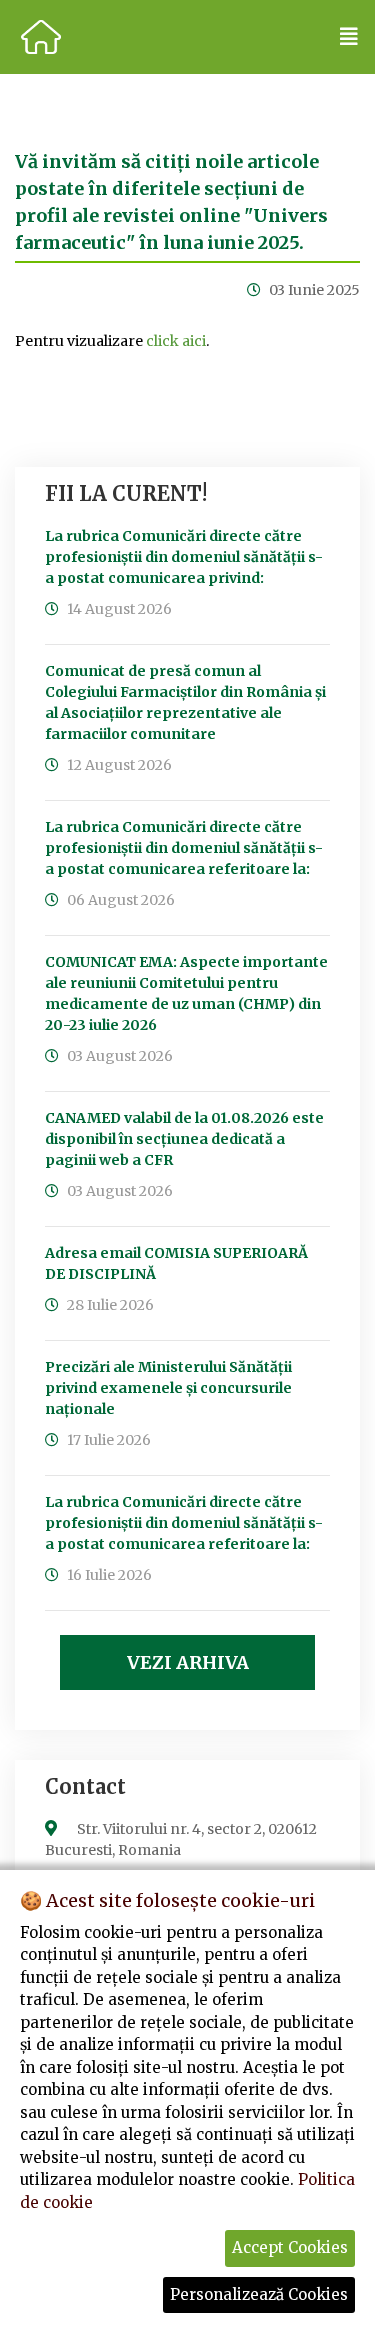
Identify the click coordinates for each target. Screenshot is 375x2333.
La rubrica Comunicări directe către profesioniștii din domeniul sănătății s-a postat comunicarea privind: (184, 557)
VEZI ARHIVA (188, 1662)
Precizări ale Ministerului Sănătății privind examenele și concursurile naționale (168, 1388)
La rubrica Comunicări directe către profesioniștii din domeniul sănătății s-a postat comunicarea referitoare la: (184, 848)
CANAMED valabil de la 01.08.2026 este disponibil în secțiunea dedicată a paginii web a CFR (184, 1139)
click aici (176, 341)
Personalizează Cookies (259, 2294)
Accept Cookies (290, 2247)
